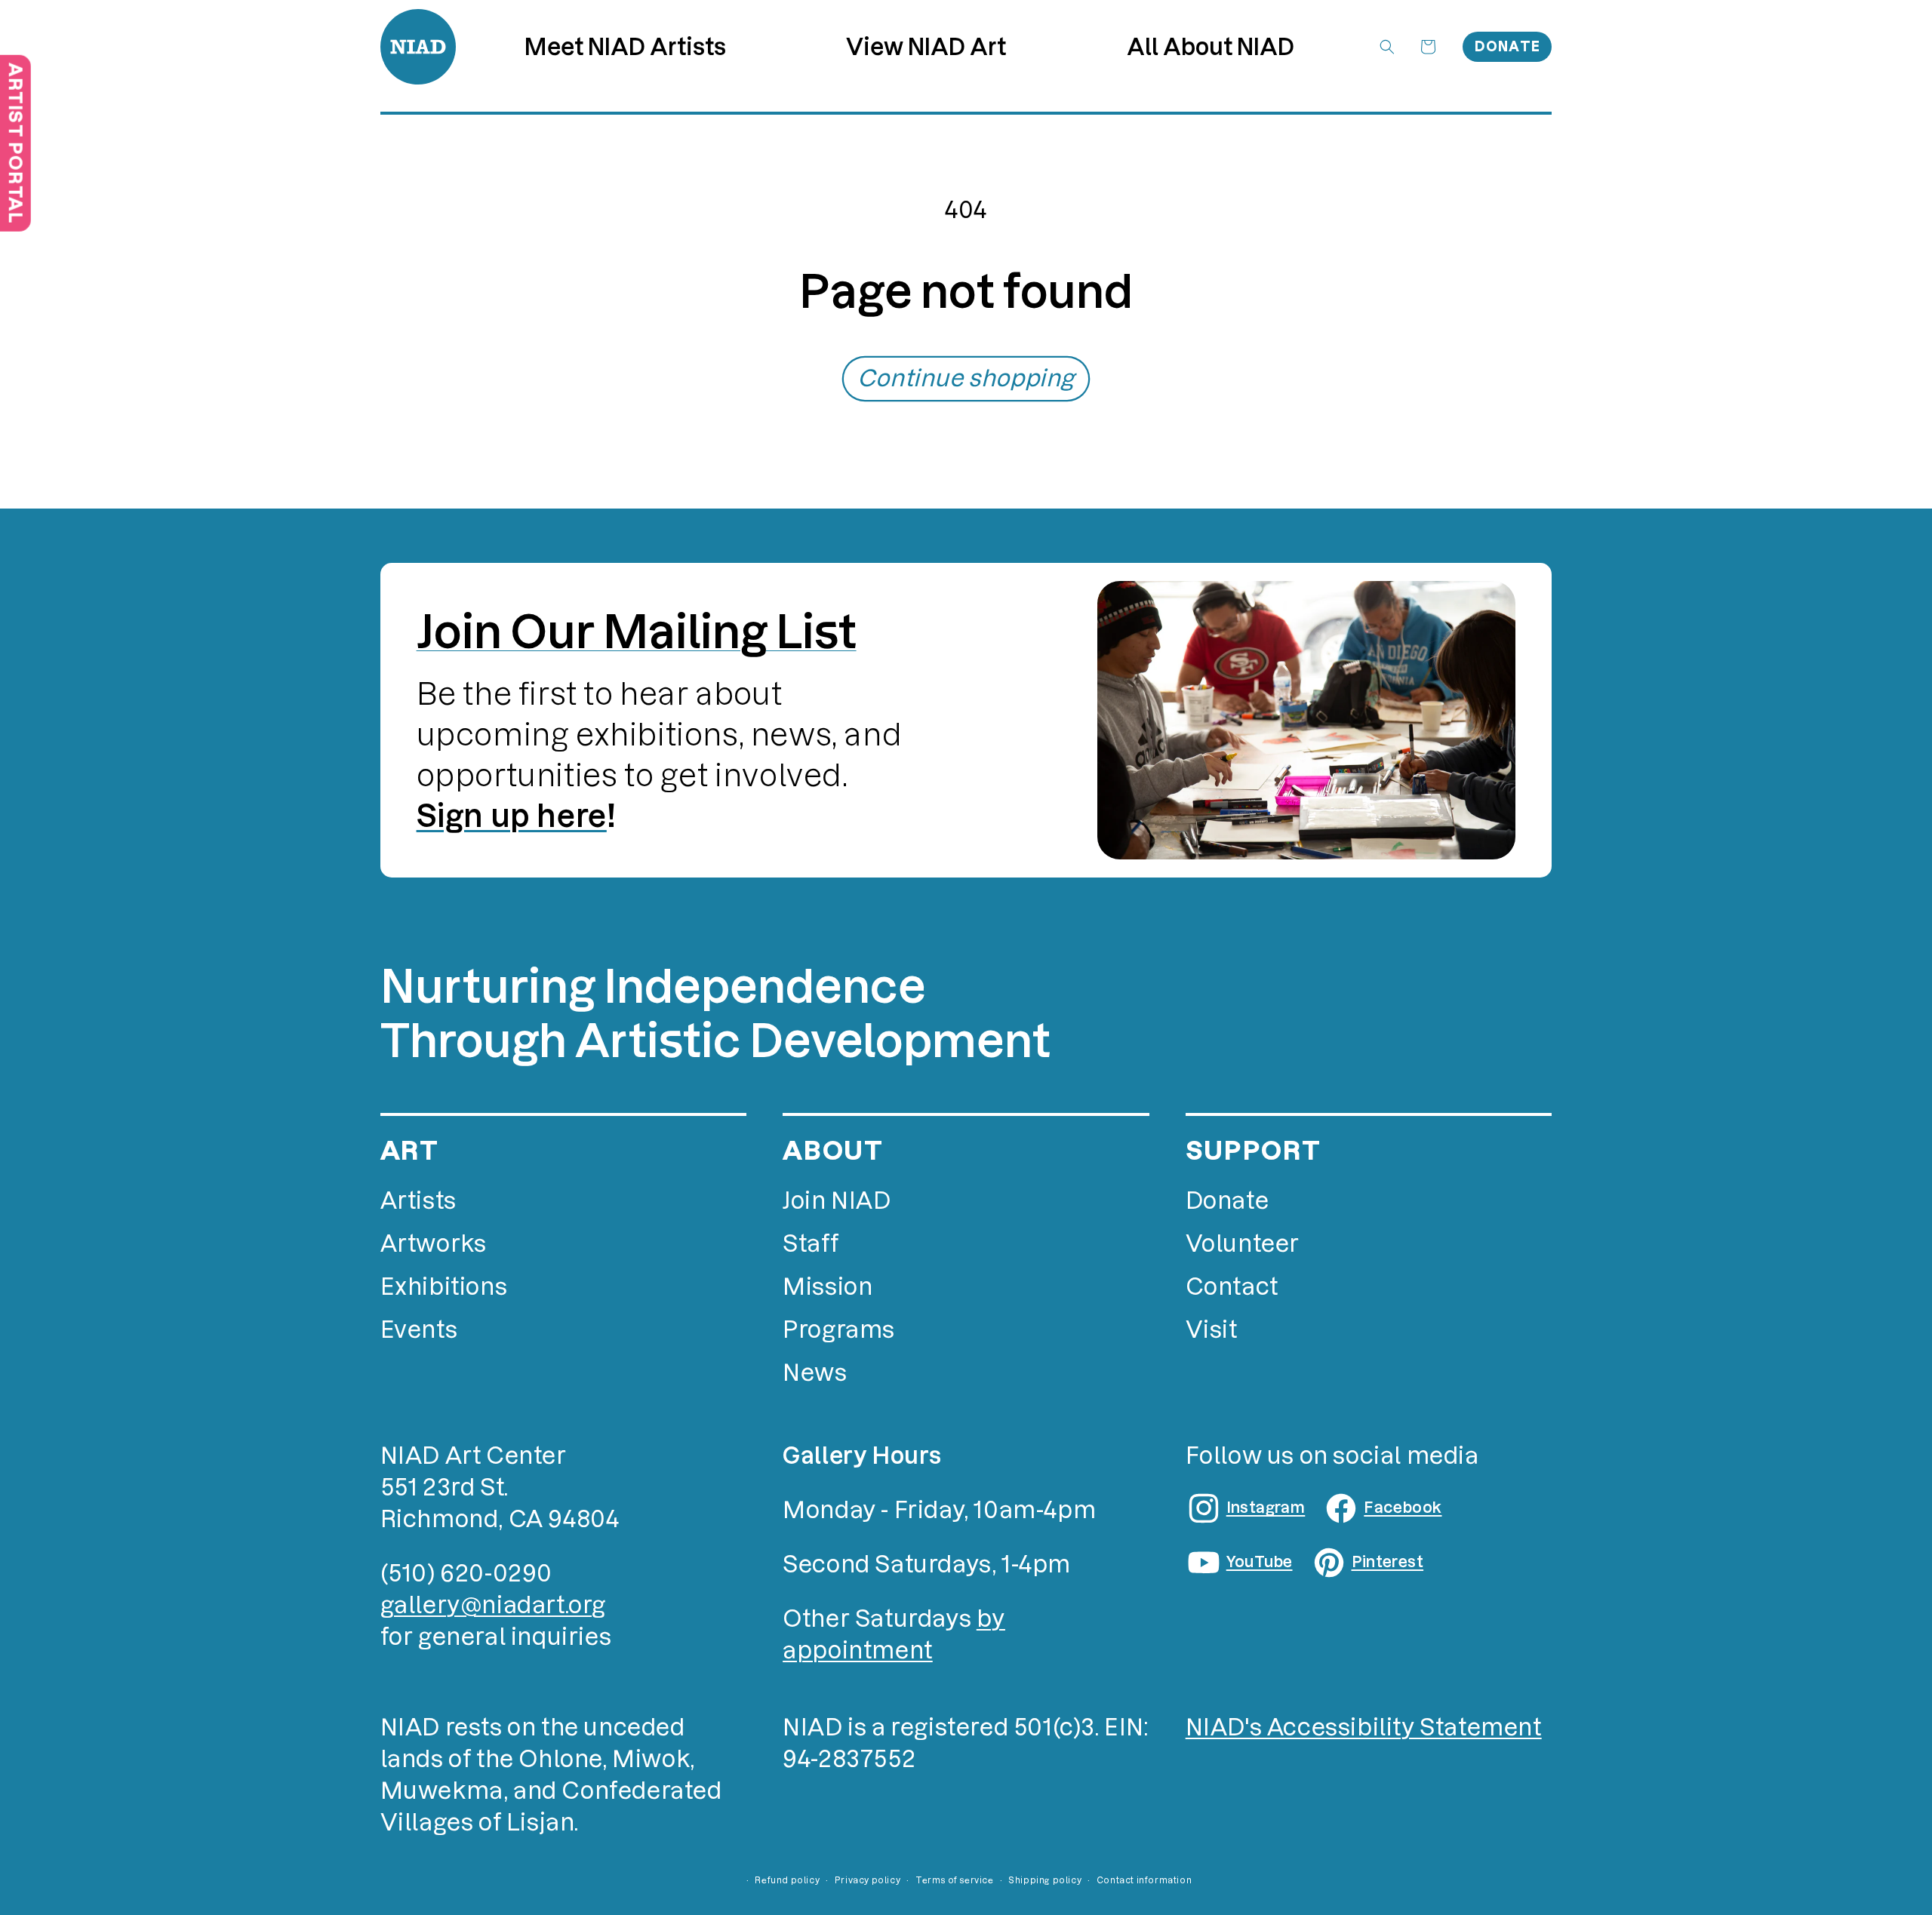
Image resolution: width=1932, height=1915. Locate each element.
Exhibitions (444, 1287)
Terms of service (955, 1880)
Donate (1508, 46)
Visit (1212, 1330)
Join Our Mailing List (637, 632)
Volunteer (1243, 1244)
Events (419, 1330)
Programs (839, 1330)
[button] (926, 47)
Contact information (1144, 1880)
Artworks (434, 1244)
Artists (418, 1201)
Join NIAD (837, 1201)
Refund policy (787, 1880)
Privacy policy (868, 1880)
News (815, 1373)
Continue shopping (966, 378)
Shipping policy (1045, 1880)
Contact (1232, 1287)
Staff (811, 1244)
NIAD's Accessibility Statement (1364, 1727)
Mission (828, 1287)
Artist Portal (15, 143)
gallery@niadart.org (493, 1605)
